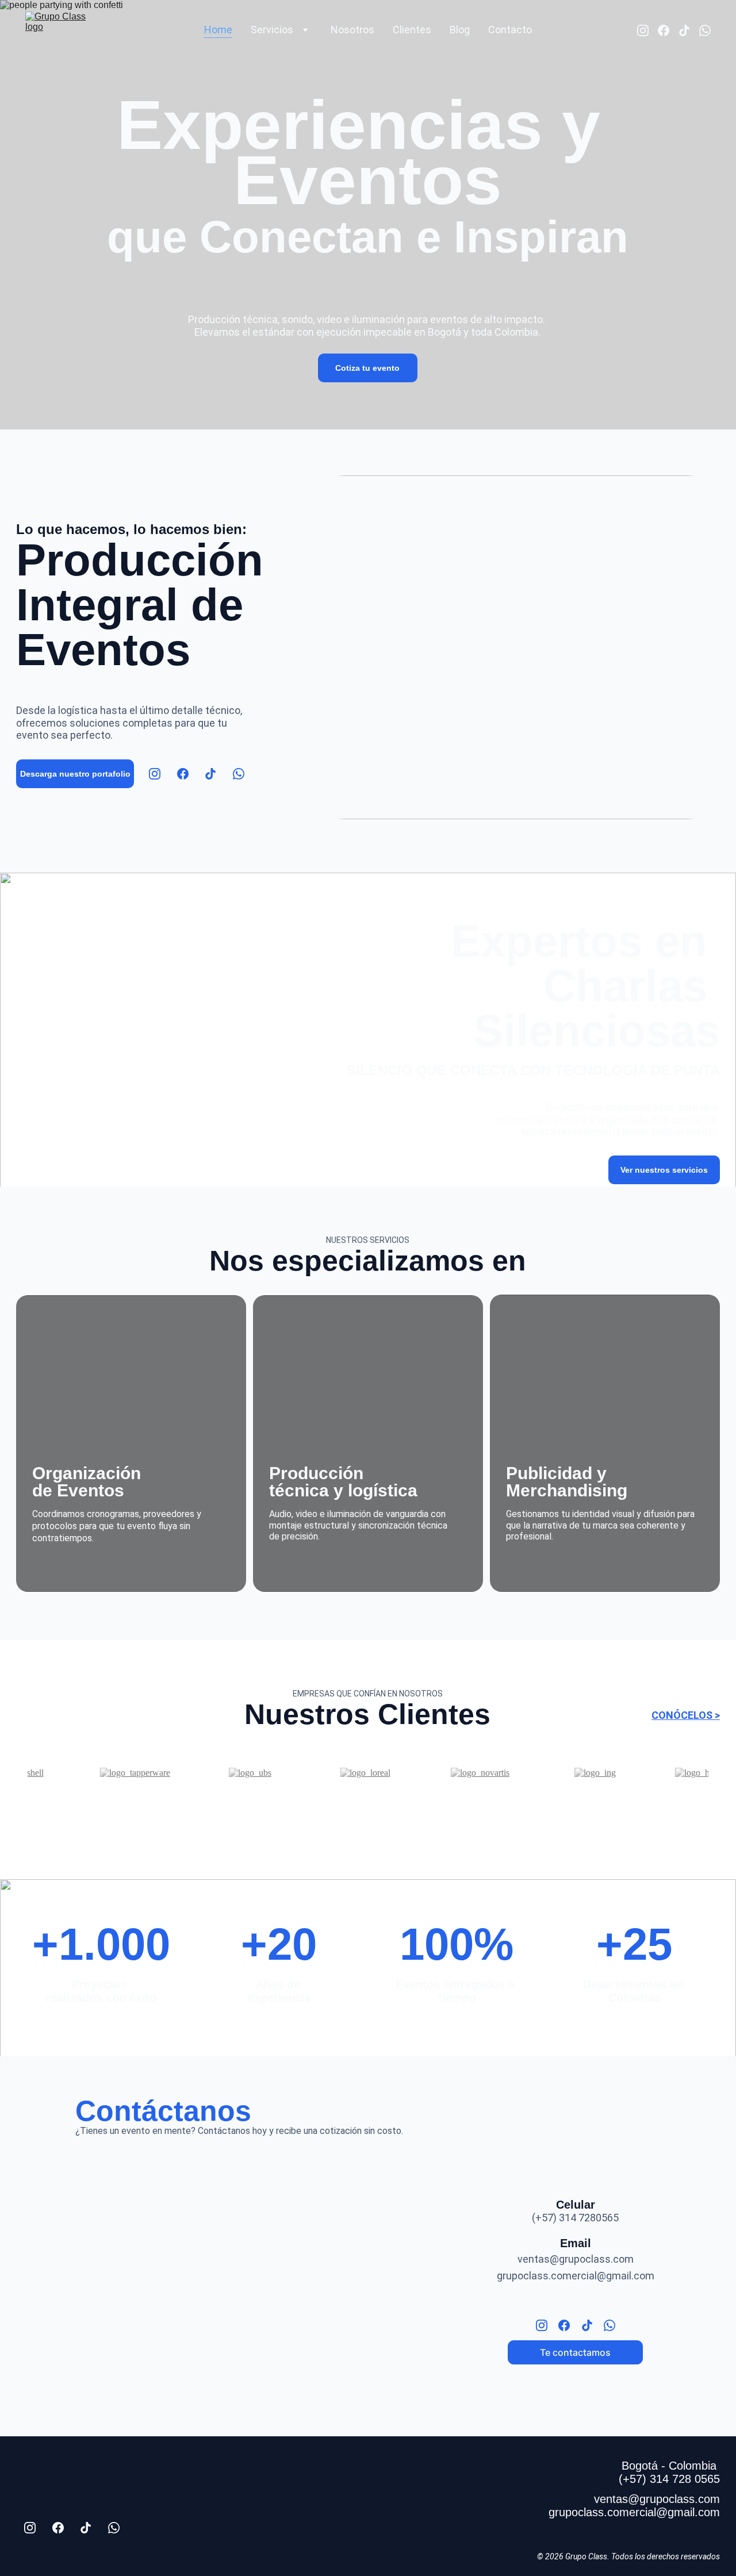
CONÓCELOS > (686, 1715)
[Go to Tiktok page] (689, 30)
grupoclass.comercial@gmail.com (576, 2276)
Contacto (510, 30)
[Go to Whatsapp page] (705, 30)
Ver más (131, 1572)
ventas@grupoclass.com (576, 2259)
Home (218, 30)
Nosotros (352, 30)
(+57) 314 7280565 (575, 2218)
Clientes (412, 30)
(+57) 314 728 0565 (669, 2479)
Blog (460, 30)
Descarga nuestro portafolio (75, 774)
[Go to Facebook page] (668, 30)
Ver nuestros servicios (664, 1170)
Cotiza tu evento (367, 368)
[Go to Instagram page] (647, 30)
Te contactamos (575, 2352)
